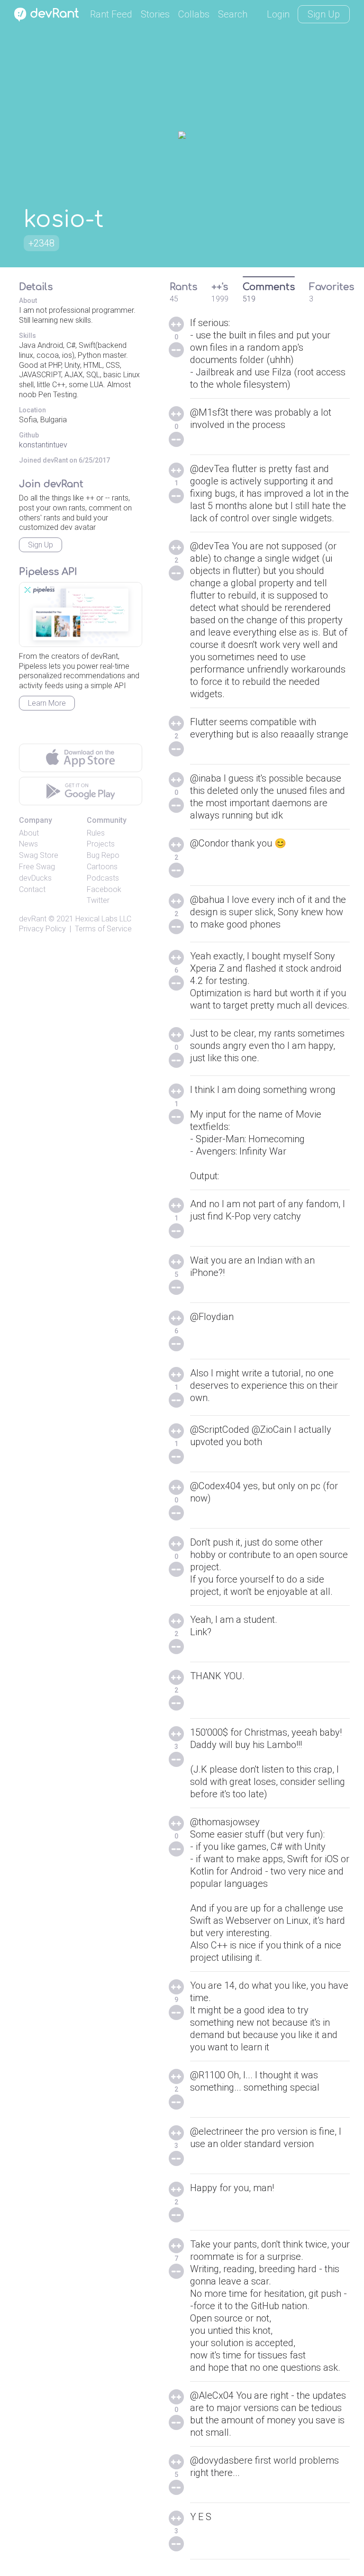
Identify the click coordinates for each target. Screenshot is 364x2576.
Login (278, 14)
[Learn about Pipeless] (81, 614)
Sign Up (324, 14)
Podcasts (103, 878)
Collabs (194, 14)
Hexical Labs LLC (103, 919)
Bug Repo (103, 855)
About (29, 833)
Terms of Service (103, 929)
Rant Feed (111, 14)
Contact (32, 889)
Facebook (104, 889)
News (28, 844)
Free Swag (37, 867)
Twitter (98, 900)
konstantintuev (43, 445)
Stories (155, 14)
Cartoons (102, 867)
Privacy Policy (42, 929)
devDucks (35, 878)
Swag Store (39, 855)
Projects (101, 844)
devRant (33, 919)
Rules (96, 833)
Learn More (47, 703)
